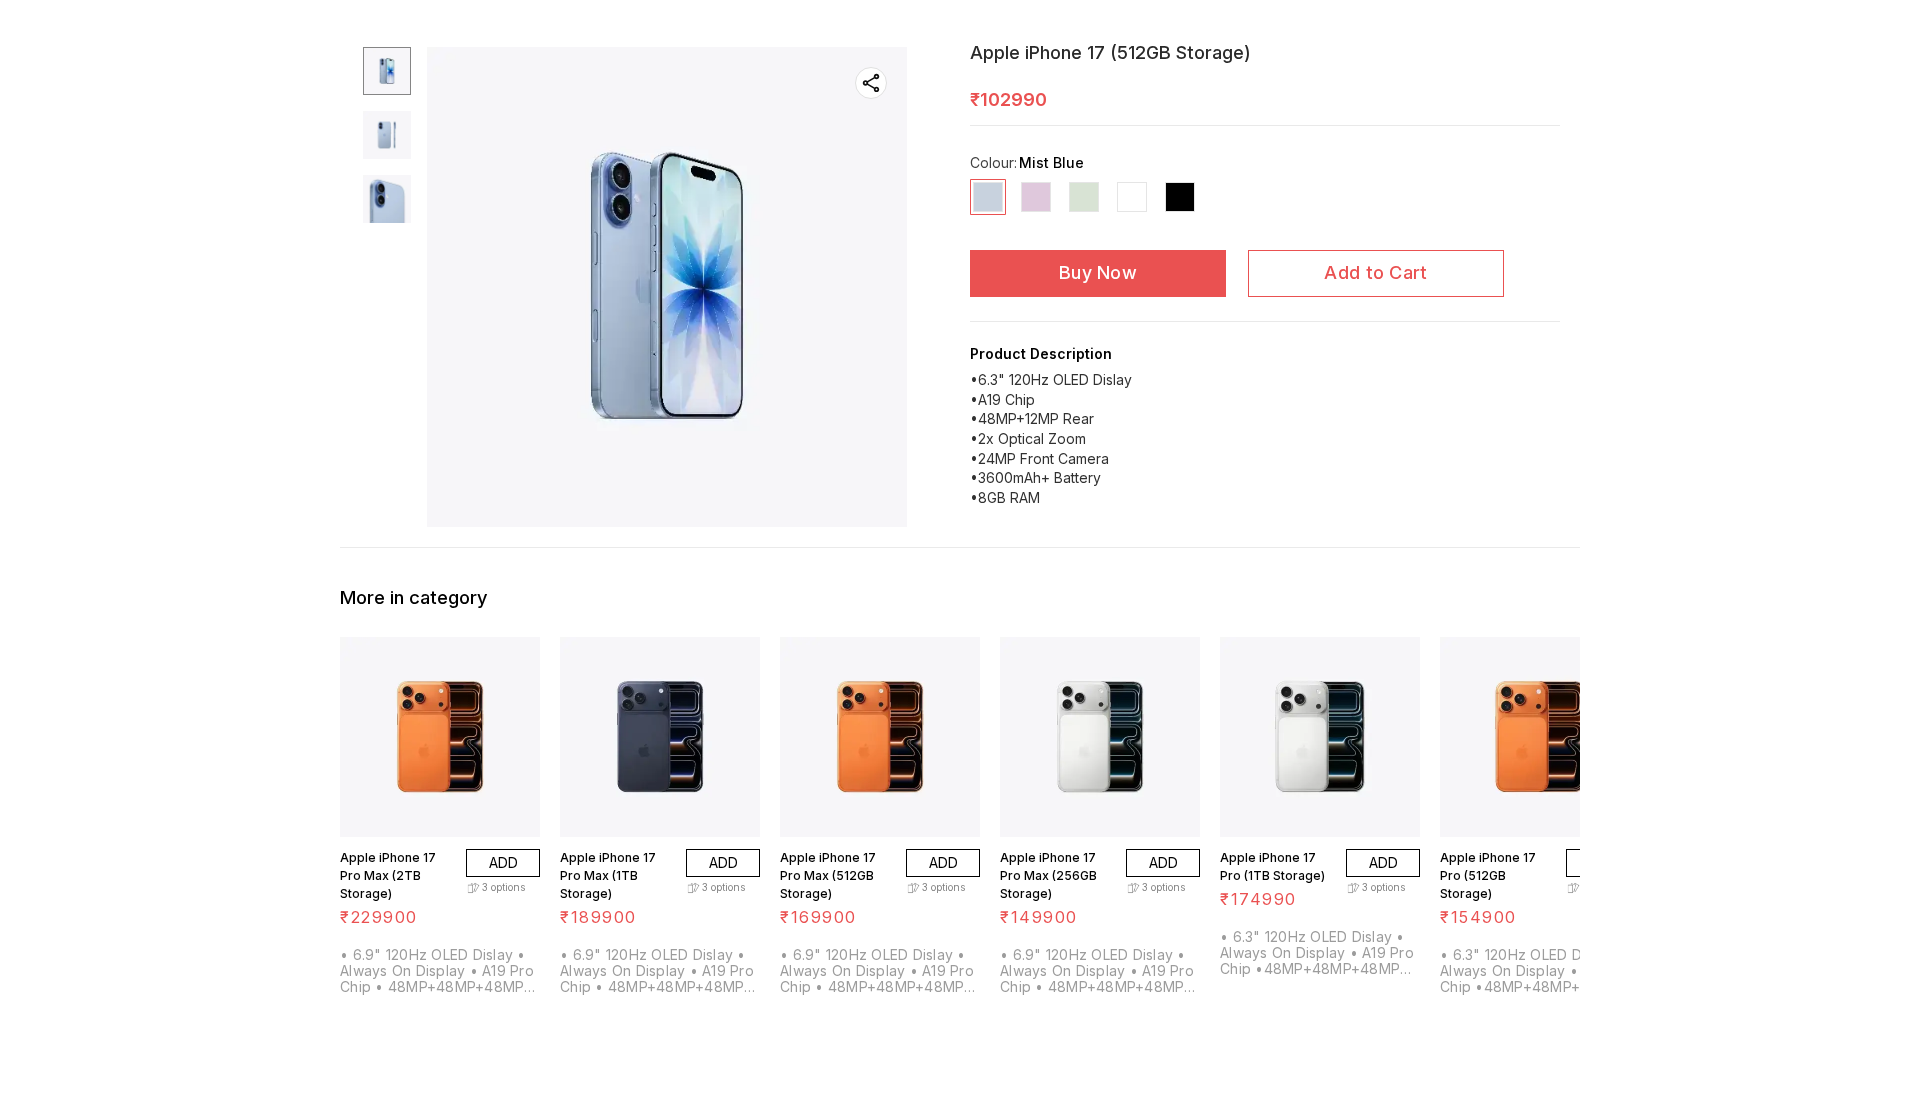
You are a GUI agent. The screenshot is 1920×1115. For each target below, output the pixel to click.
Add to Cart (1375, 272)
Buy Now (1098, 272)
